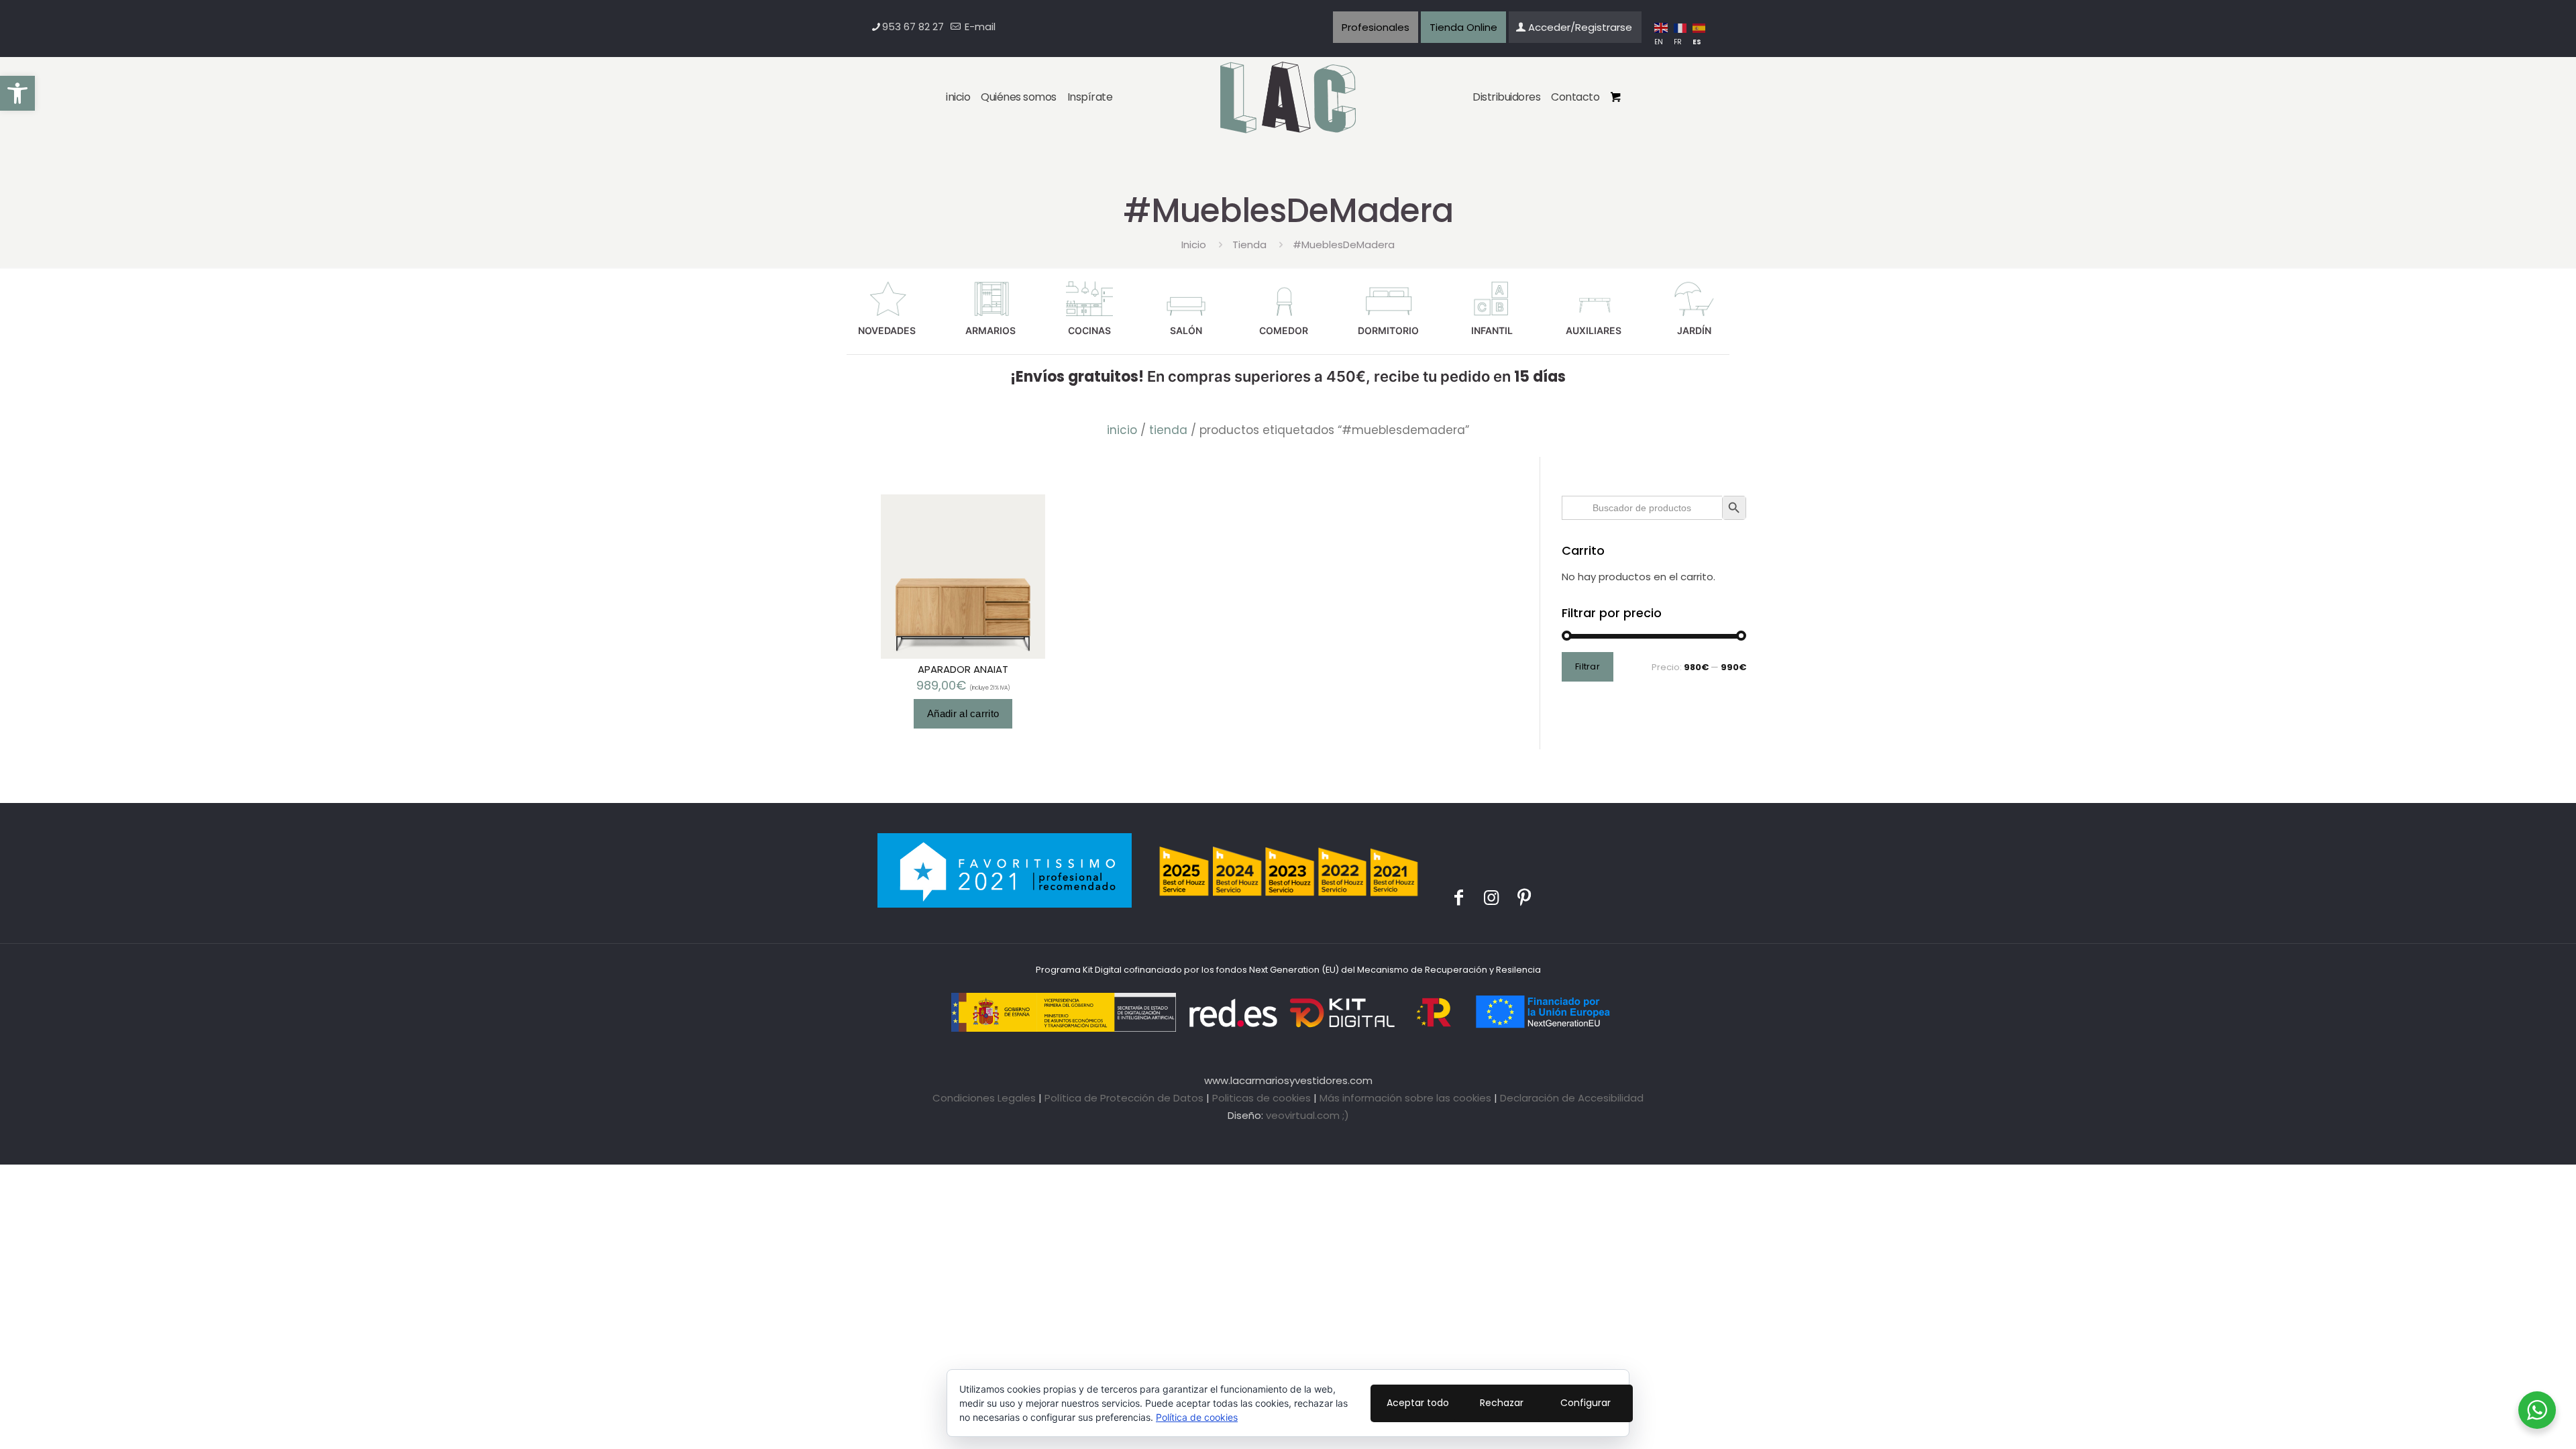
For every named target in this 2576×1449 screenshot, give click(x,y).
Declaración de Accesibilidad (1572, 1098)
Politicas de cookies (1262, 1098)
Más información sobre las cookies (1405, 1098)
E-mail (979, 26)
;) (1346, 1115)
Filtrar (1588, 666)
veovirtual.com (1304, 1115)
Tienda (1249, 245)
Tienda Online (1463, 27)
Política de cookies (1197, 1417)
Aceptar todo (1418, 1403)
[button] (17, 93)
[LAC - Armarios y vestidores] (1288, 98)
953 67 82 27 (913, 26)
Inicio (1194, 245)
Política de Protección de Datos (1124, 1098)
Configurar (1586, 1403)
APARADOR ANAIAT (963, 669)
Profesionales (1376, 27)
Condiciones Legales (984, 1098)
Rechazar (1502, 1403)
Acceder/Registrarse (1580, 27)
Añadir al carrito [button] (963, 713)
